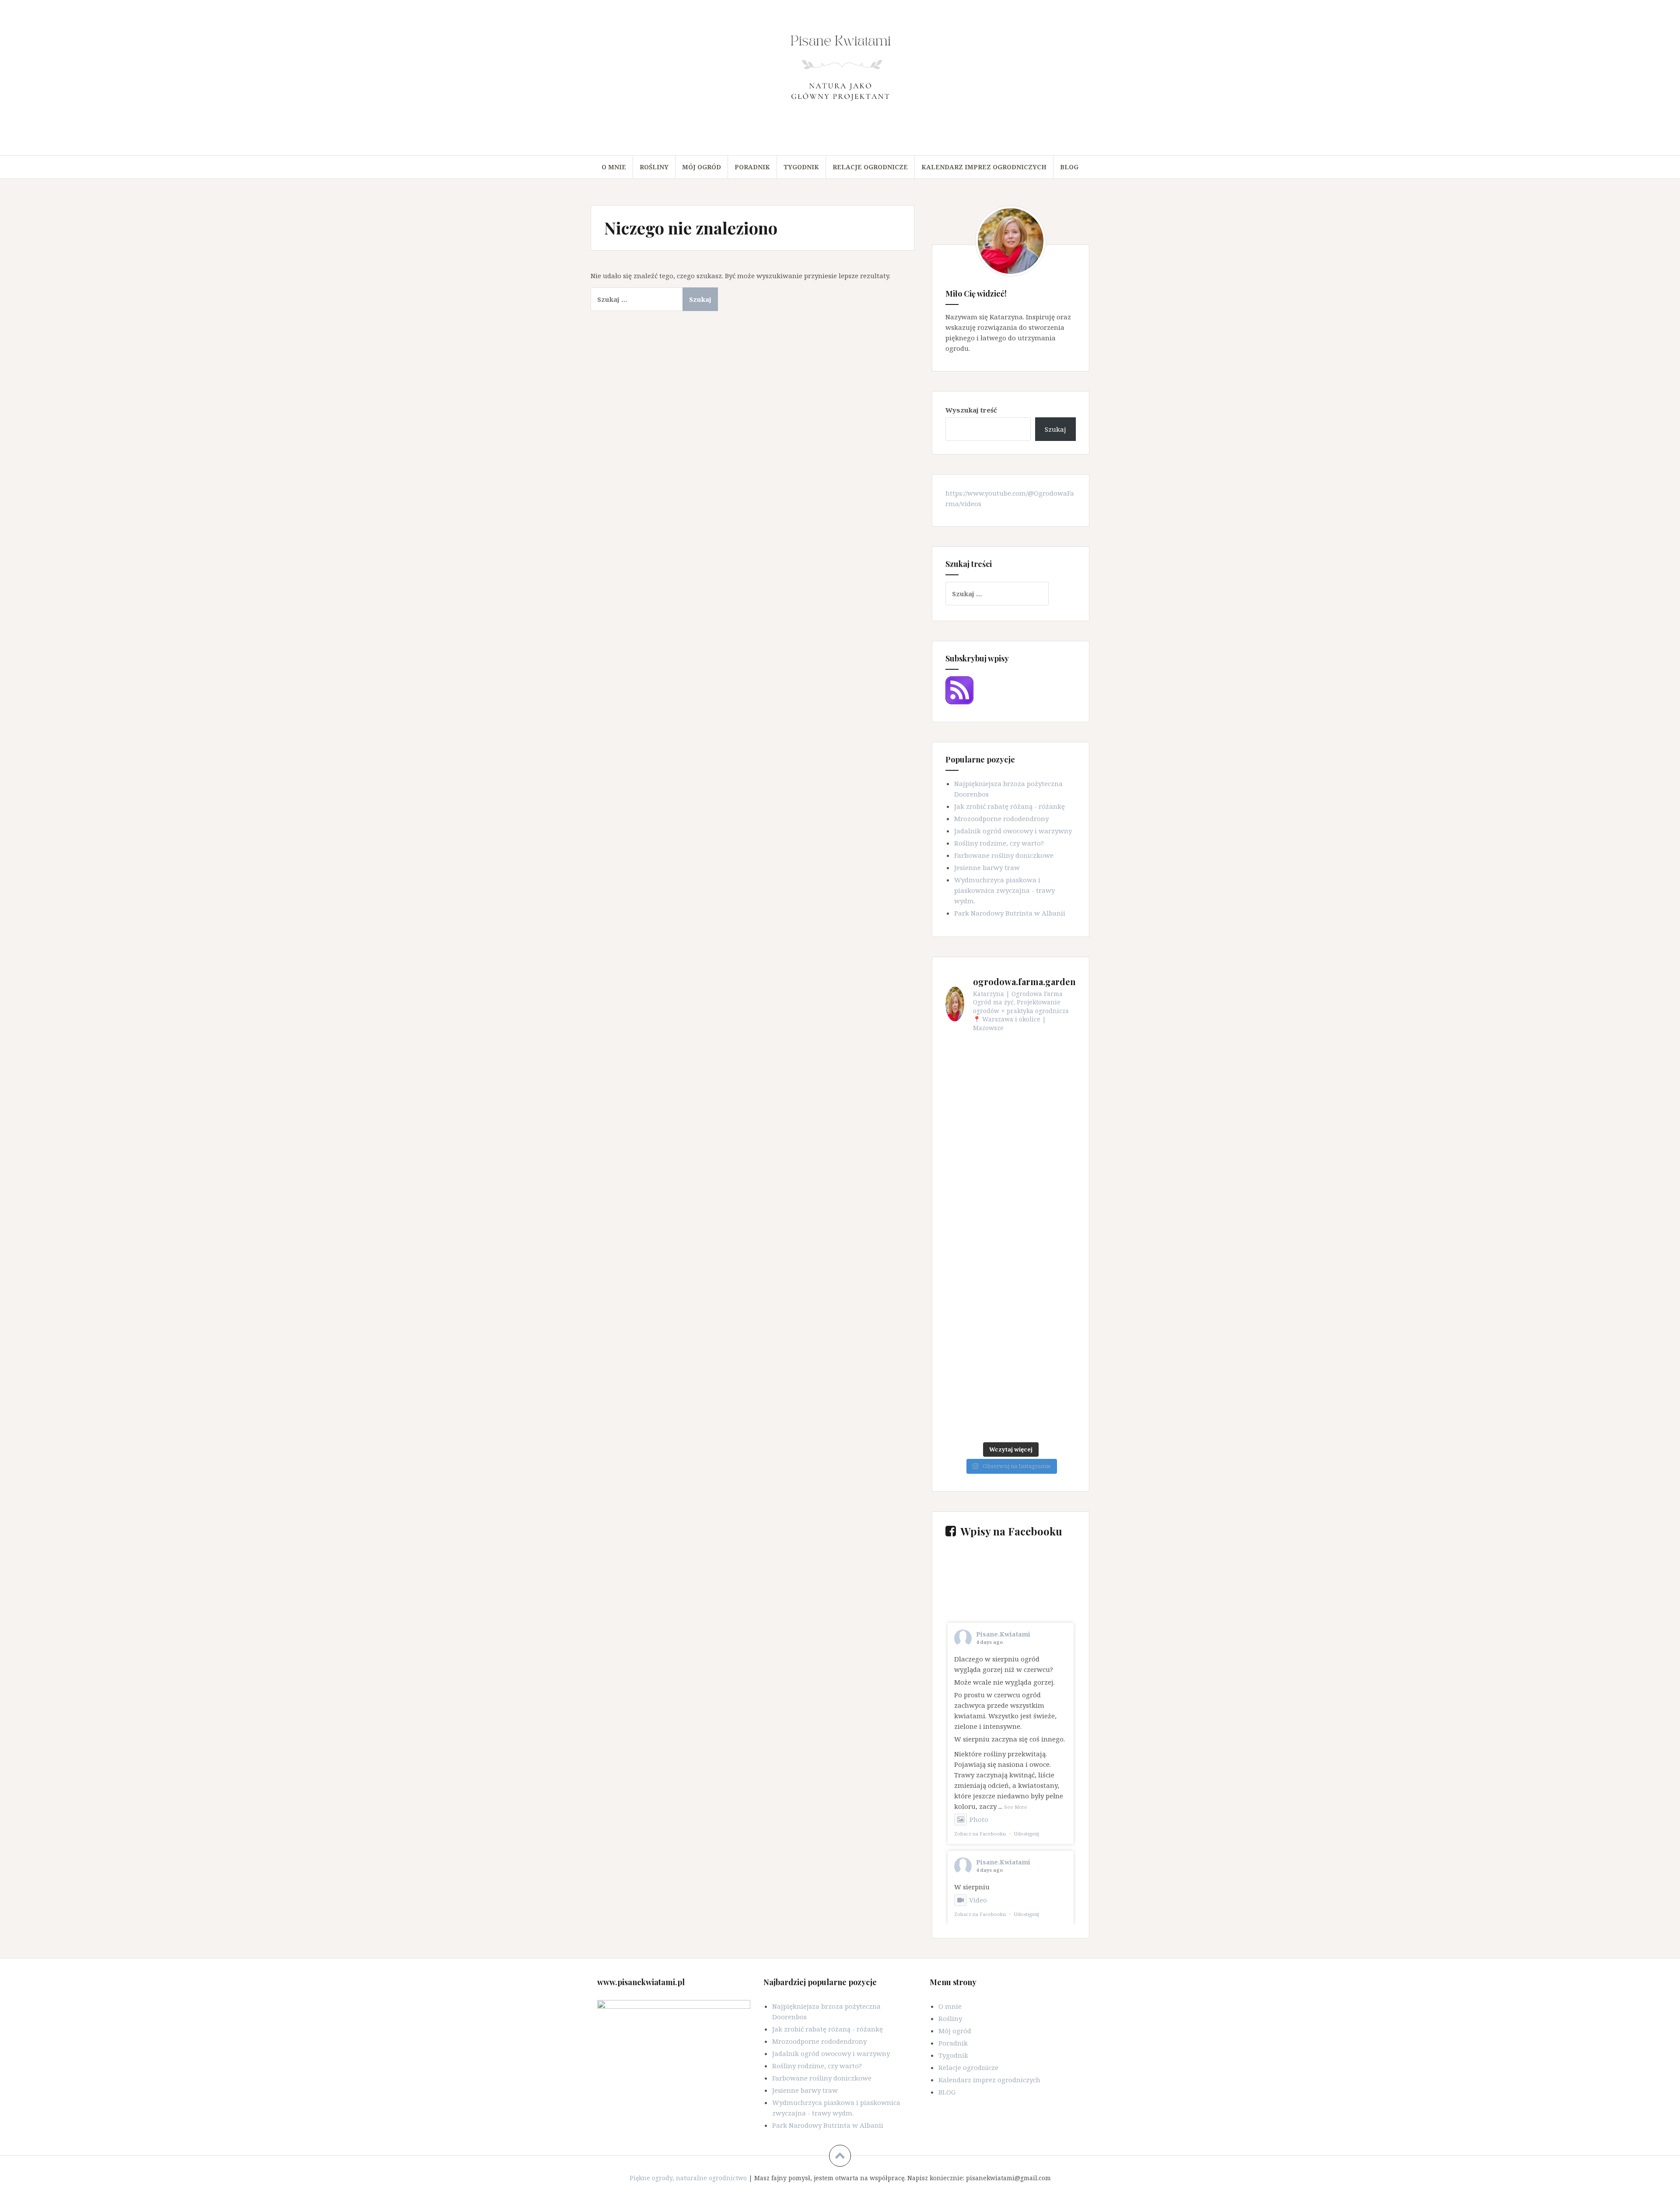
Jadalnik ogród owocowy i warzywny (1013, 831)
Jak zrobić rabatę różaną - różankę (1010, 806)
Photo (979, 1819)
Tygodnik (801, 167)
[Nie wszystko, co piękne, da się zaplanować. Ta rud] (1044, 1140)
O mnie (614, 167)
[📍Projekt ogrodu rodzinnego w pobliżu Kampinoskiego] (1044, 1338)
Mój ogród (702, 167)
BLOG (1069, 167)
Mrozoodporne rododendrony (1001, 818)
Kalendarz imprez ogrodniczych (984, 167)
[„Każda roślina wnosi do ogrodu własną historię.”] (977, 1061)
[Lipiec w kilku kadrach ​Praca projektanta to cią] (977, 1219)
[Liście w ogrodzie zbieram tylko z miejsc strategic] (977, 1298)
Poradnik (752, 167)
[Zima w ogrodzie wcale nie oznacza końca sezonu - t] (1044, 1259)
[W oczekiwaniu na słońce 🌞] (977, 1179)
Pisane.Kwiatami (1003, 1634)
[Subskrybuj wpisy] (959, 689)
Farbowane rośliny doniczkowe (1004, 855)
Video (978, 1900)
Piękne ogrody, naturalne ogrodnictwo (688, 2178)
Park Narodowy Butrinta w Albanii (1010, 913)
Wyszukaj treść (971, 410)
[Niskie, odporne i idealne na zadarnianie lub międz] (1044, 1179)
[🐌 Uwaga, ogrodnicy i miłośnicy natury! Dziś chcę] (977, 1417)
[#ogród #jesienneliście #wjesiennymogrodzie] (1044, 1298)
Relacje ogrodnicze (870, 167)
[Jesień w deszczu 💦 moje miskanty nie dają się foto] (977, 1378)
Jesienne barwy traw (987, 867)
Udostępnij (1027, 1834)
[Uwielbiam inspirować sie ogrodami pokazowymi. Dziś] (1044, 1219)
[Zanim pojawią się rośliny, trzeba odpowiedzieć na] (1044, 1061)
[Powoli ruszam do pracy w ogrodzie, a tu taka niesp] (977, 1259)
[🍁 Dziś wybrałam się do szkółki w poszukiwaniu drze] (1044, 1417)
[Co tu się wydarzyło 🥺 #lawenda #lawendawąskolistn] (977, 1140)
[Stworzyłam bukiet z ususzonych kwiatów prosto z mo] (977, 1338)
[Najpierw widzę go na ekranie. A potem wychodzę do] (977, 1100)
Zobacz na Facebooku (980, 1834)
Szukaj (1055, 429)
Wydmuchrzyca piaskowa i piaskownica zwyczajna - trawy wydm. (1004, 890)
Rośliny (654, 167)
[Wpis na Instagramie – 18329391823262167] (1044, 1100)
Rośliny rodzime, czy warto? (999, 843)
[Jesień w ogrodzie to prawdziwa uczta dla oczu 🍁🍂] (1044, 1378)
